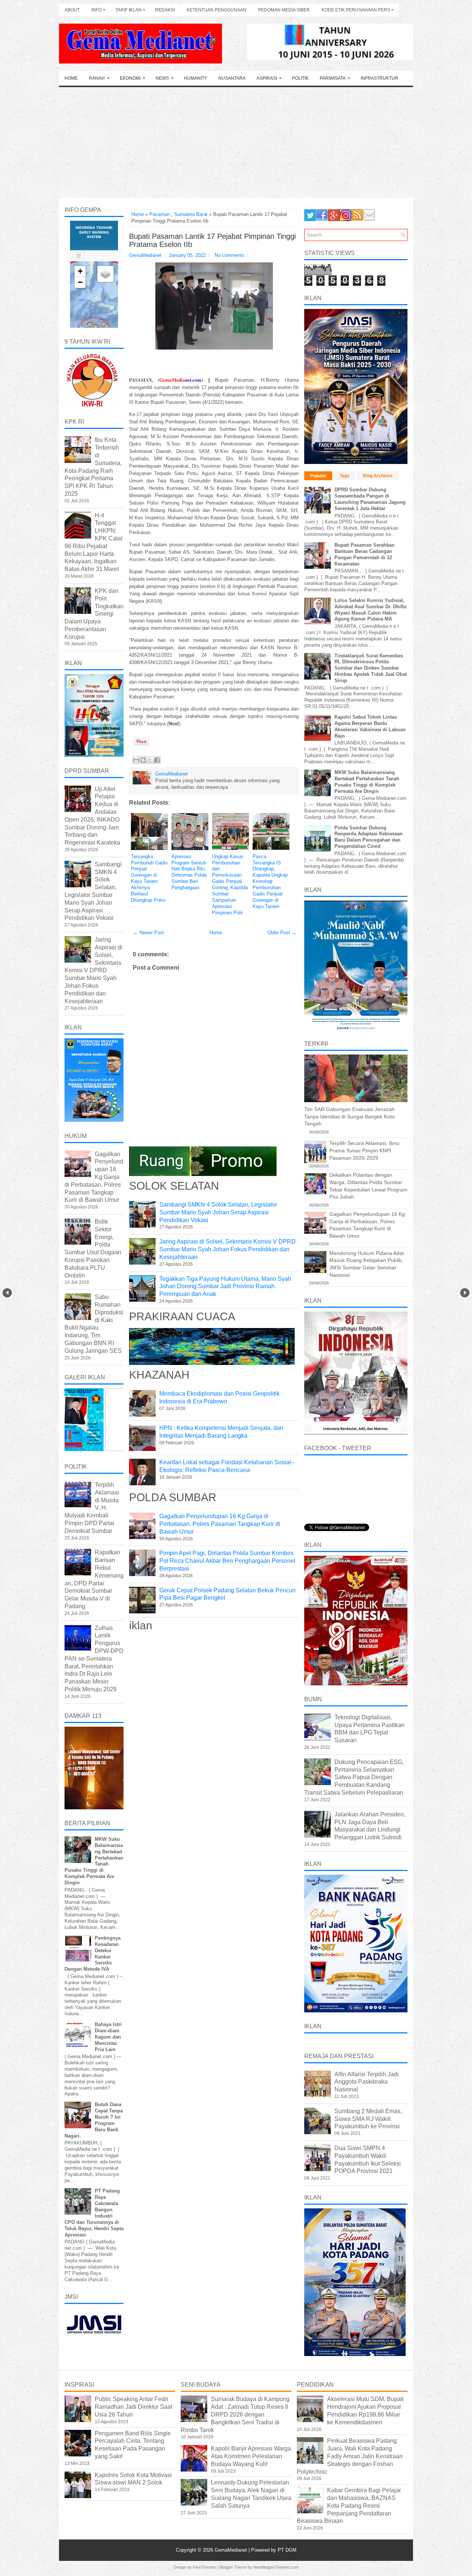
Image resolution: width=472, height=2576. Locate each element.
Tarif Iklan (130, 10)
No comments (230, 255)
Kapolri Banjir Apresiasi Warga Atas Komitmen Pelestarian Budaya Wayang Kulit (251, 2456)
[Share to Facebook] (157, 760)
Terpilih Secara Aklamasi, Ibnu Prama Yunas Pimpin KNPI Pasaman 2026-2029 (364, 1150)
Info (98, 10)
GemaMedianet (232, 2550)
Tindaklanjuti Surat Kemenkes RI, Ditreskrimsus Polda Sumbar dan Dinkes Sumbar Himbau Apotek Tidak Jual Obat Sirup (371, 668)
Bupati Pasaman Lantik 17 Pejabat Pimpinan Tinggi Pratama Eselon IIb (212, 240)
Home (71, 78)
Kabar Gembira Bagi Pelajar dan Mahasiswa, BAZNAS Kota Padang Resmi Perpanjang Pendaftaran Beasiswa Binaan (349, 2506)
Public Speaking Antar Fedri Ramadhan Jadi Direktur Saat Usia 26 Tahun (133, 2407)
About (72, 10)
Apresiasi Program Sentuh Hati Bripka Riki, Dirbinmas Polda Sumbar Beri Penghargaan (189, 872)
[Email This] (136, 760)
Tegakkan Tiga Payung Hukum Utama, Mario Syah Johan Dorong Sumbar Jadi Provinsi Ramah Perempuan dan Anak (225, 1287)
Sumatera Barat (191, 214)
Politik (300, 78)
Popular (318, 476)
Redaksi (165, 10)
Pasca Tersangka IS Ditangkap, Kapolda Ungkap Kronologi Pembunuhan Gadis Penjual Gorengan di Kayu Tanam (270, 881)
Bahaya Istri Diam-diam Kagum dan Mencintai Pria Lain (108, 2037)
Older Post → (282, 933)
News (165, 78)
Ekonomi (133, 78)
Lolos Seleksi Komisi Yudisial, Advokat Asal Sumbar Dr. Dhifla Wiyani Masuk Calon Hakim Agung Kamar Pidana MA (370, 610)
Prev (7, 1293)
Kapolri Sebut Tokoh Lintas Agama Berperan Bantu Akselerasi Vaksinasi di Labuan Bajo (370, 726)
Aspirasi (269, 78)
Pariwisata (335, 78)
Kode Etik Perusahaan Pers (358, 10)
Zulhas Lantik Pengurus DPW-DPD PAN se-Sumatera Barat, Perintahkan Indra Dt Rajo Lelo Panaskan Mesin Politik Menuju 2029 (94, 1659)
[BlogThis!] (143, 760)
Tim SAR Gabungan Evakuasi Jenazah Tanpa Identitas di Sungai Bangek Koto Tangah (349, 1116)
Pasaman (159, 214)
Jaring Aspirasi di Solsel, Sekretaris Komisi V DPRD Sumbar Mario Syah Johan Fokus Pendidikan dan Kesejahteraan (228, 1249)
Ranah (99, 78)
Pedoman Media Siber (284, 10)
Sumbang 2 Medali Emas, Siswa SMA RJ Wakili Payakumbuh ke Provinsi (368, 2119)
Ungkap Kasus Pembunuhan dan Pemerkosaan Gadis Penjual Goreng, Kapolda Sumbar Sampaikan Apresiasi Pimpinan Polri (230, 885)
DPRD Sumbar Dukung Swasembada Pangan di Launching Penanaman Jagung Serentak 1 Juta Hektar (370, 499)
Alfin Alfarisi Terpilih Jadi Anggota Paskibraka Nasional (367, 2082)
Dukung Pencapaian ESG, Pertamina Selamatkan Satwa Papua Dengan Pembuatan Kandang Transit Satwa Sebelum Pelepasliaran (354, 1777)
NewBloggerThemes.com (276, 2567)
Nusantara (232, 78)
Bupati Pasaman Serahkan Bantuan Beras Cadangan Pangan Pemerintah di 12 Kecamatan (365, 554)
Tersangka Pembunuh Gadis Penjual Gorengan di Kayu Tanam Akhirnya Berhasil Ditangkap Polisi (149, 878)
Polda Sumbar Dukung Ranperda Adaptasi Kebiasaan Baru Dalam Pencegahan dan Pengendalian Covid (369, 837)
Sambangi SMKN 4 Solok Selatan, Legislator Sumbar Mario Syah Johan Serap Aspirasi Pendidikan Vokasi (218, 1212)
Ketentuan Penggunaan (216, 10)
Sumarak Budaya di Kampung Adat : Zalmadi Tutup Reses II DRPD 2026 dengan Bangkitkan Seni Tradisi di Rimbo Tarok (235, 2414)
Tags (345, 476)
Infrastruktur (379, 78)
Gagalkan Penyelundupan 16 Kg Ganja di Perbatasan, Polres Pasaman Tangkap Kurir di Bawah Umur (220, 1524)
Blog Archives (378, 476)
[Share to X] (150, 760)
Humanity (196, 78)
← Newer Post (149, 933)
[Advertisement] (236, 142)
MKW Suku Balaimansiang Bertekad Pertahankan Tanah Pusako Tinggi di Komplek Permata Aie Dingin (367, 782)
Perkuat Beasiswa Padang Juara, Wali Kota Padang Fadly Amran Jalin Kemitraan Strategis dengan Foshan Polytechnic (350, 2456)
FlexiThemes (204, 2567)
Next (465, 1293)
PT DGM (287, 2550)
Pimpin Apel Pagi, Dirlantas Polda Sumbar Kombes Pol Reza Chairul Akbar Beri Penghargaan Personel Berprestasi (227, 1561)
